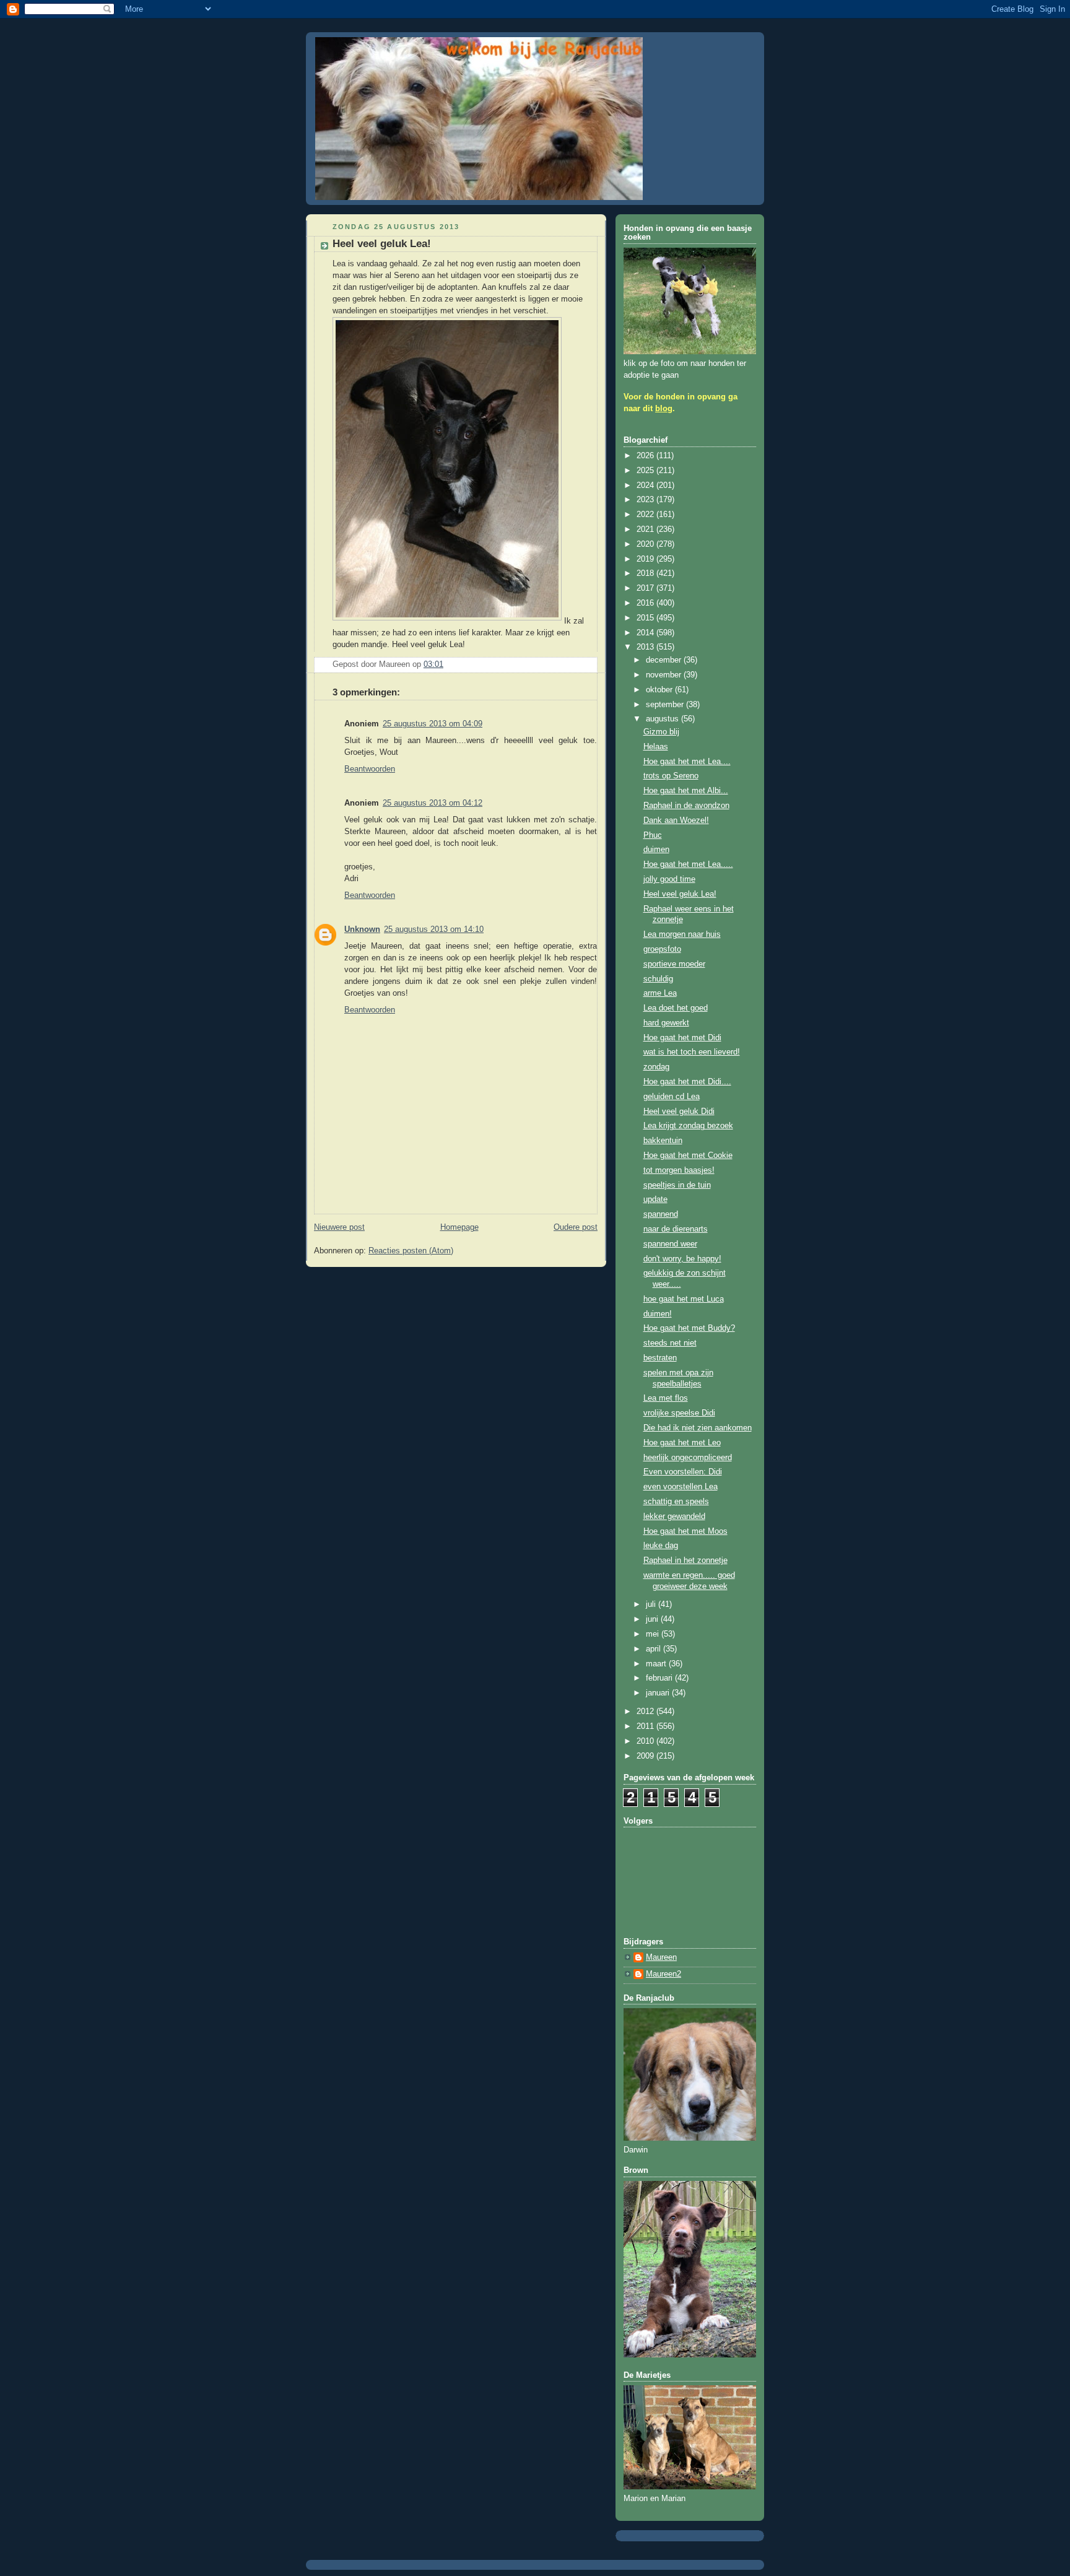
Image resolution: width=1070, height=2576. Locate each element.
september (666, 705)
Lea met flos (666, 1398)
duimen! (658, 1314)
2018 (646, 573)
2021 (646, 529)
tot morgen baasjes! (679, 1170)
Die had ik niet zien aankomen (698, 1428)
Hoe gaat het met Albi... (686, 791)
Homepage (459, 1227)
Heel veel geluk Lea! (680, 894)
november (665, 675)
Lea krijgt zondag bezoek (688, 1126)
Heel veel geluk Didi (679, 1112)
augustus (663, 719)
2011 (646, 1726)
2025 (646, 471)
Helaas (656, 747)
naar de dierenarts (676, 1229)
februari (660, 1678)
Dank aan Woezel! (676, 820)
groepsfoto (662, 949)
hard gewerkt (666, 1023)
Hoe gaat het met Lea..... (688, 864)
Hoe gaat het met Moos (685, 1531)
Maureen (661, 1957)
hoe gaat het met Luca (684, 1299)
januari (659, 1693)
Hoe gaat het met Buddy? (689, 1328)
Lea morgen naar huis (682, 934)
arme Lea (660, 993)
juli (652, 1604)
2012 (646, 1712)
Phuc (653, 835)
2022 (646, 515)
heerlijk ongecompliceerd (688, 1458)
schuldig (658, 979)
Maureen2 (663, 1974)
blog (664, 409)
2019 (646, 559)
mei (654, 1634)
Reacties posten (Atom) (411, 1251)
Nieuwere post (339, 1227)
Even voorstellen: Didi (683, 1472)
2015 (646, 618)
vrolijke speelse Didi (679, 1413)
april (655, 1649)
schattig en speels (676, 1502)
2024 (646, 485)
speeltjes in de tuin (677, 1185)
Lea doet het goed (676, 1008)
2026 (646, 456)
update (655, 1199)
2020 (646, 544)
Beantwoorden (370, 769)
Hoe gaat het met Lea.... (687, 762)
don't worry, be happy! (682, 1259)
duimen (656, 850)
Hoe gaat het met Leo (682, 1443)
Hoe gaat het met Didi (682, 1038)
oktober (660, 690)
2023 (646, 500)
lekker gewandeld (674, 1516)
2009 (646, 1756)
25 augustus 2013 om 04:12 (433, 803)
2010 (646, 1741)
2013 (646, 647)
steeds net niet (670, 1343)
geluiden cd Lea (672, 1097)
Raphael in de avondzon (686, 806)
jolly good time (669, 879)
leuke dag (661, 1546)
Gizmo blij (661, 732)
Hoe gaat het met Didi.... (687, 1082)
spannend (661, 1214)
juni (653, 1619)
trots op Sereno (671, 776)
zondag (656, 1067)
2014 (646, 633)
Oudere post (576, 1227)
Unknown (362, 929)
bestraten (660, 1358)
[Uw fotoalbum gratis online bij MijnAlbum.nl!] (447, 621)
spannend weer (670, 1244)
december (665, 660)
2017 (646, 588)
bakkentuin (663, 1141)
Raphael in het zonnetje (685, 1560)
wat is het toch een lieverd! (692, 1052)
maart (657, 1664)
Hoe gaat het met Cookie (688, 1155)
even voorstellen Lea (681, 1487)
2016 (646, 603)
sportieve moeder (674, 964)
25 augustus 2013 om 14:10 (434, 929)
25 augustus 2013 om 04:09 (433, 724)
